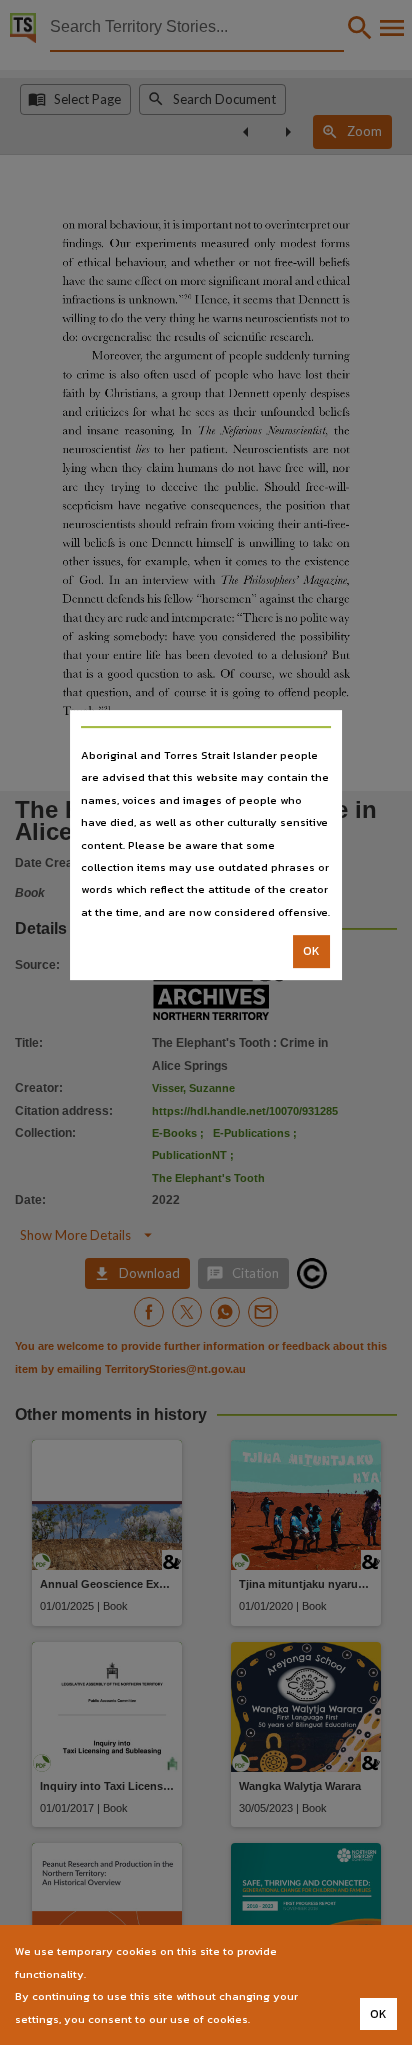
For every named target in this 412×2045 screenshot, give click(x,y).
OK (311, 951)
